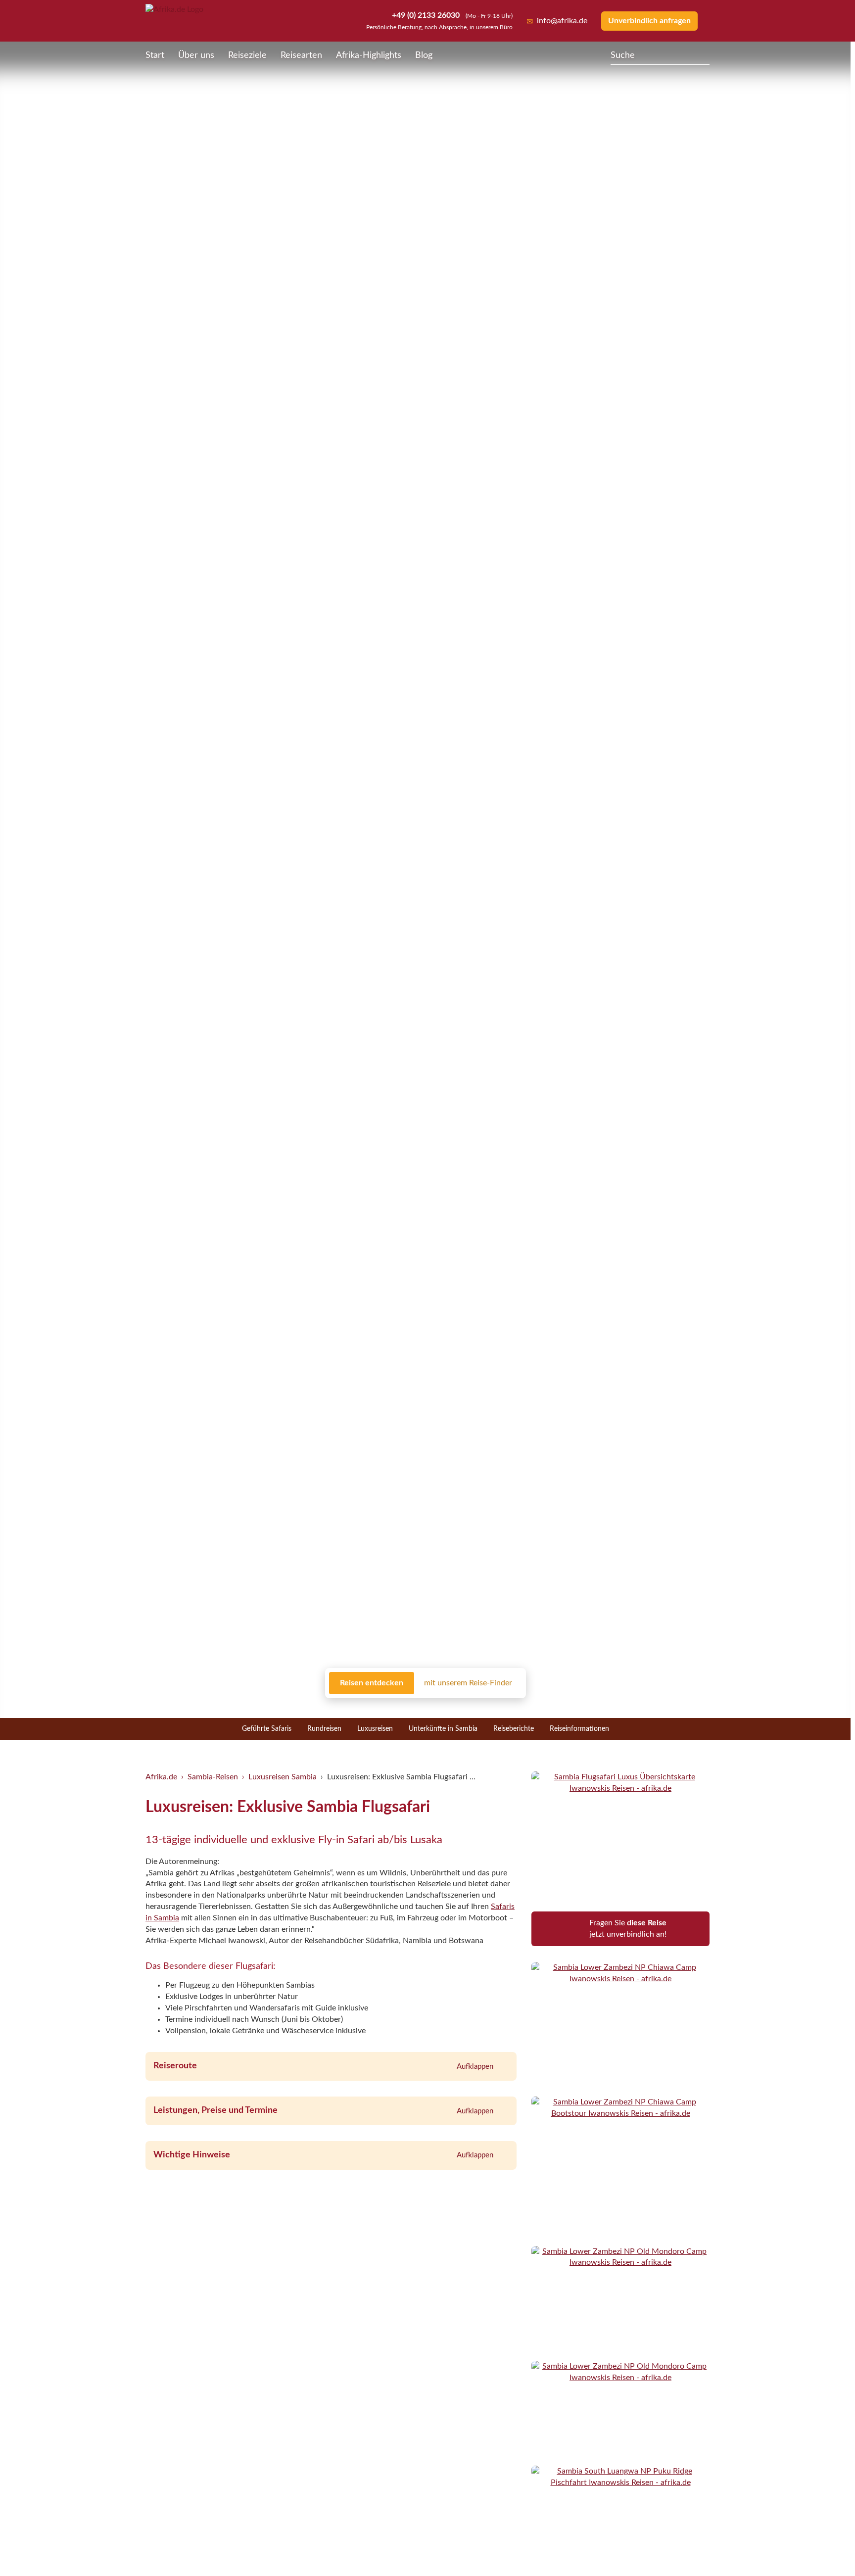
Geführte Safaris (267, 1729)
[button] (823, 2548)
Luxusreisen (375, 1729)
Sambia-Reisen (213, 1777)
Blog (424, 55)
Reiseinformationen (579, 1729)
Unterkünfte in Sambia (443, 1729)
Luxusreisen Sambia (283, 1777)
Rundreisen (324, 1729)
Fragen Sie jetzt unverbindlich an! (628, 1929)
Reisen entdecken (372, 1683)
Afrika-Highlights (369, 55)
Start (155, 55)
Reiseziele (247, 55)
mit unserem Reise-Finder (468, 1683)
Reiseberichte (514, 1729)
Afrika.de (161, 1777)
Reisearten (301, 55)
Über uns (196, 55)
